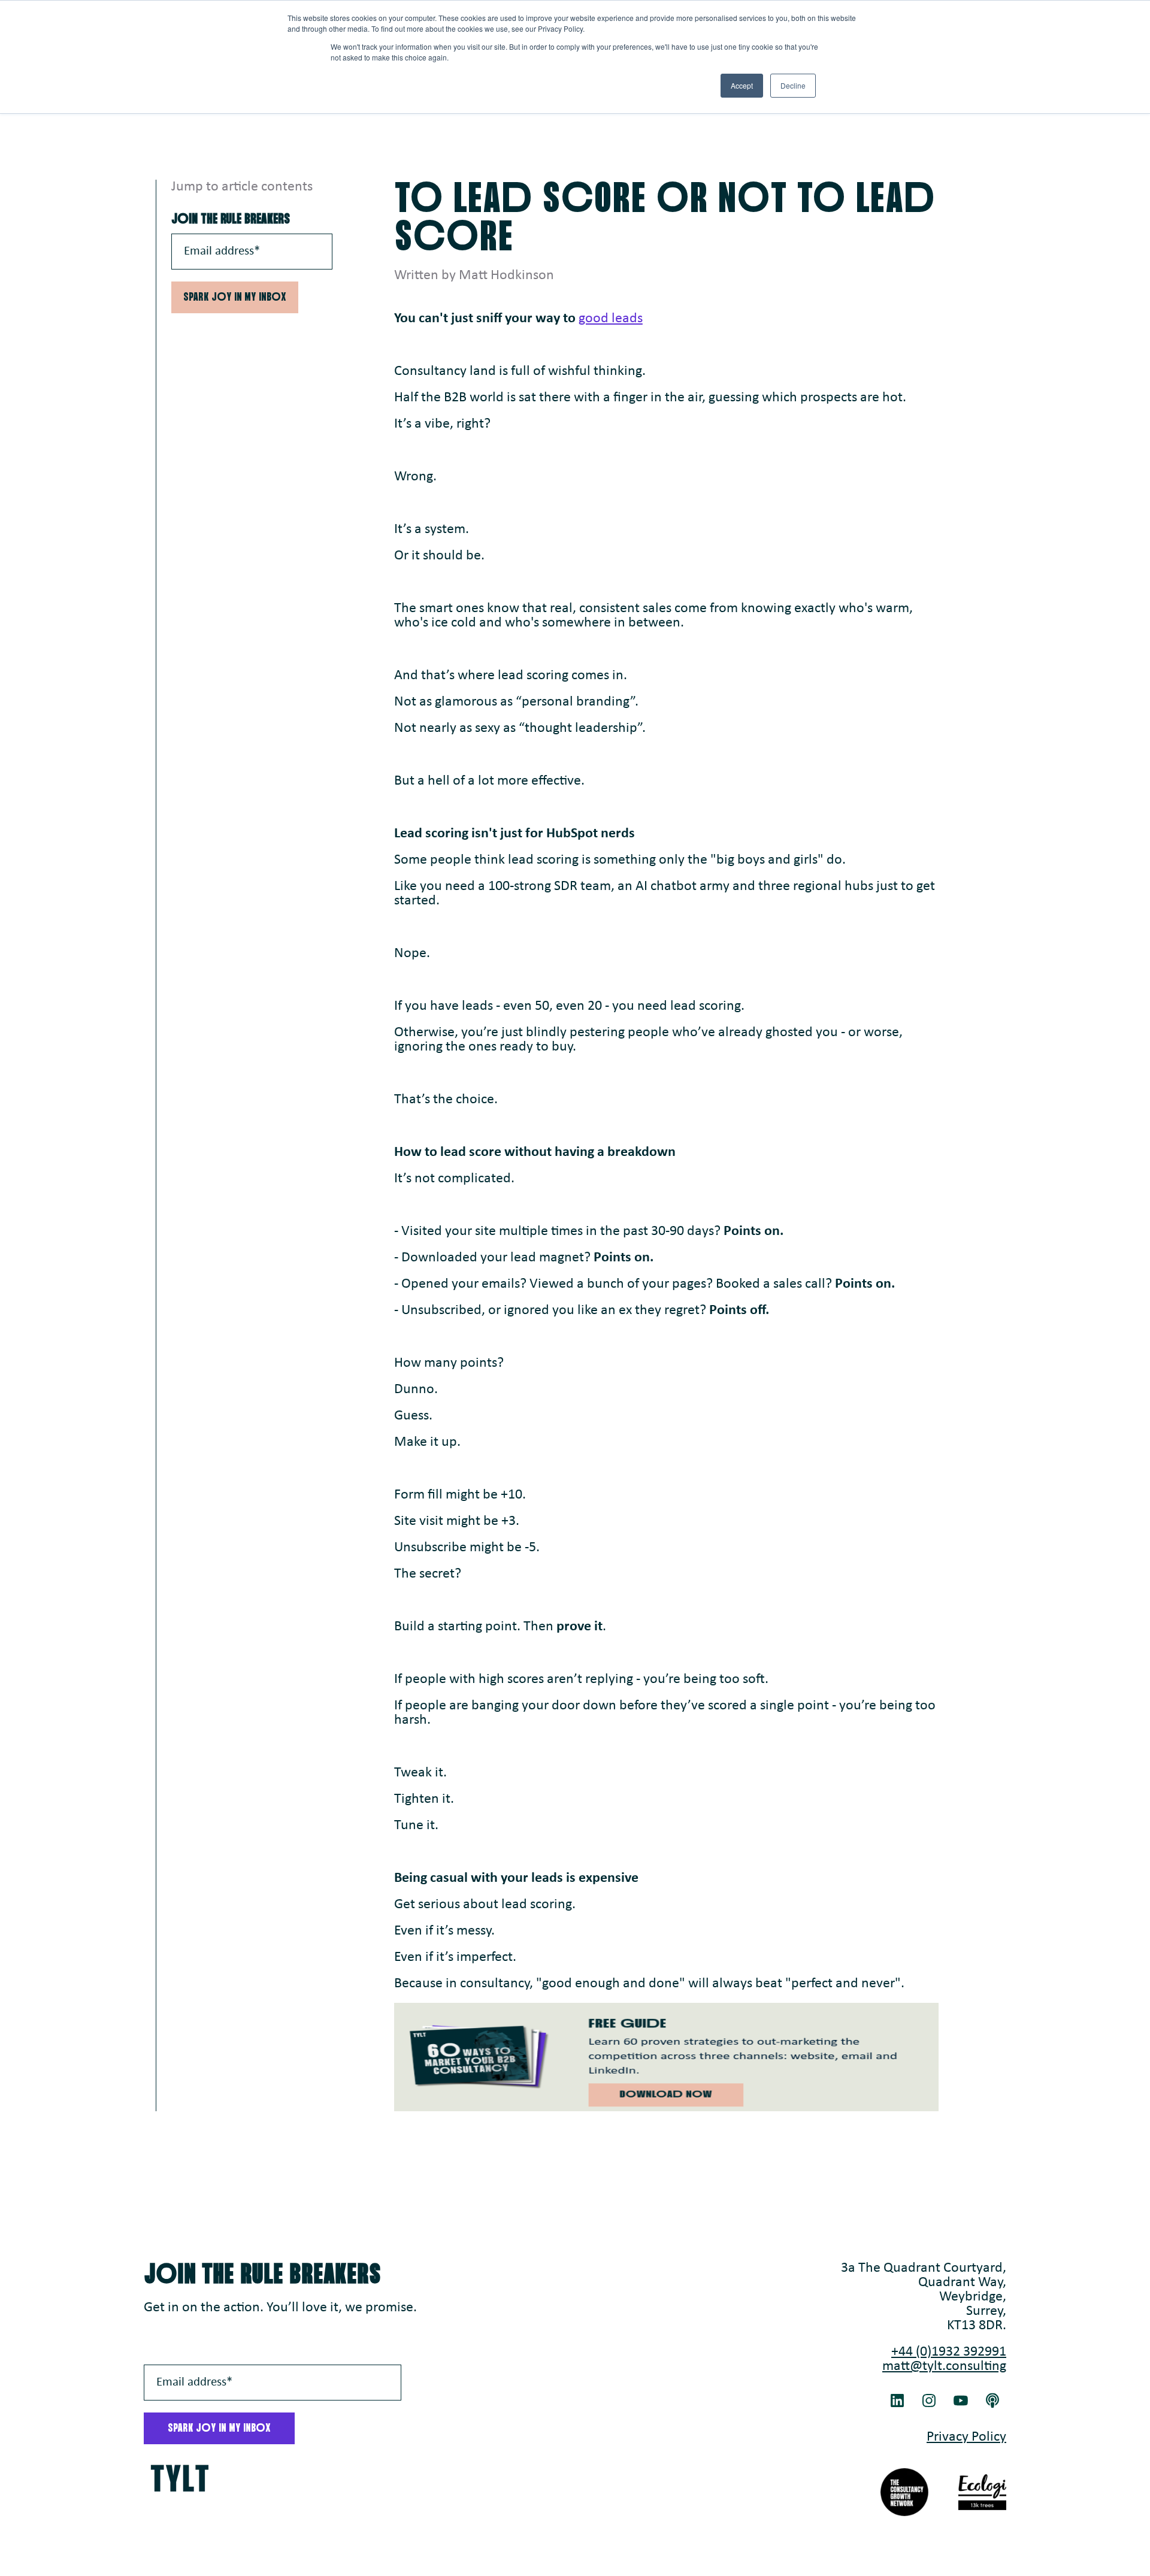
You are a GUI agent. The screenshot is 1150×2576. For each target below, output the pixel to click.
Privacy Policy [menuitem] (966, 2437)
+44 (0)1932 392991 (949, 2352)
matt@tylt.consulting (944, 2366)
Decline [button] (793, 85)
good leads (611, 319)
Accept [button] (742, 85)
